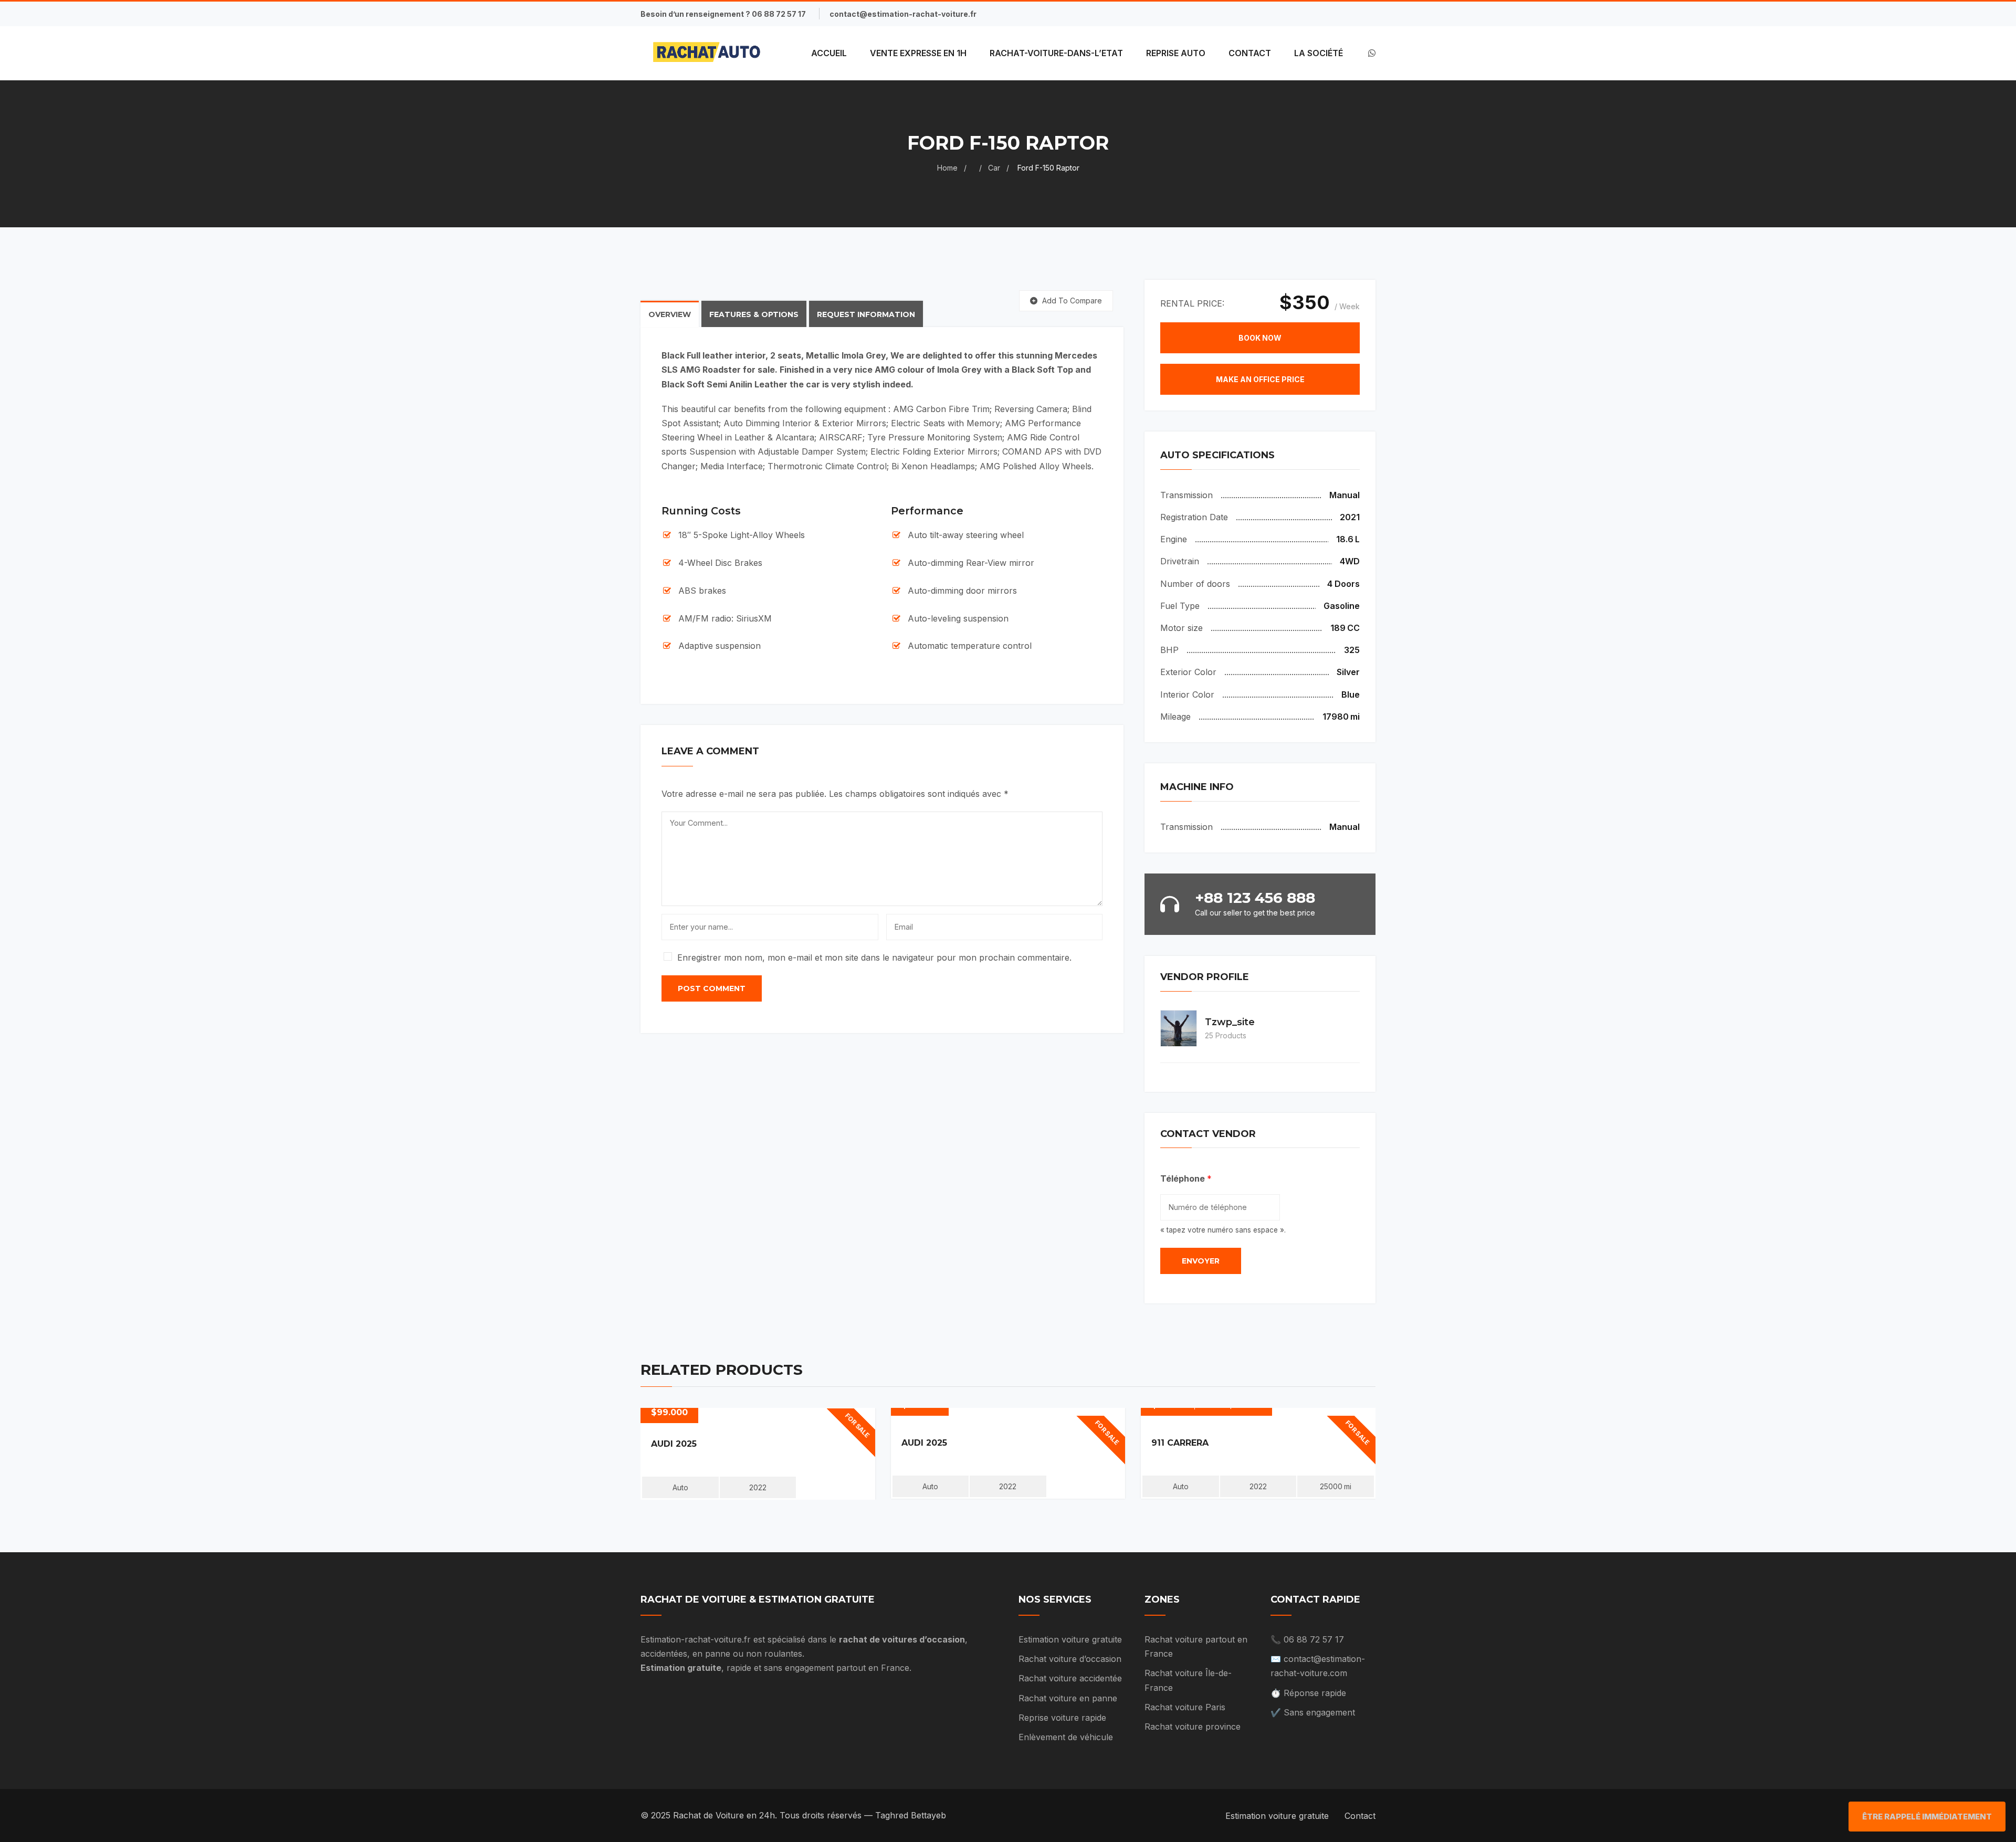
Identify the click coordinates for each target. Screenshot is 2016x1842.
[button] (1260, 338)
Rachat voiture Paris (1185, 1707)
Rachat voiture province (1193, 1727)
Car (994, 168)
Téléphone (1186, 1178)
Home (947, 168)
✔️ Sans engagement (1313, 1712)
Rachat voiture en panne (1068, 1698)
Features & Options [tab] (754, 314)
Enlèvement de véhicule (1066, 1737)
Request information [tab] (866, 314)
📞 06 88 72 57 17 (1307, 1639)
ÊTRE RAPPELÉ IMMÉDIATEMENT (1927, 1817)
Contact (1360, 1816)
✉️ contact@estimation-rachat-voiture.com (1318, 1666)
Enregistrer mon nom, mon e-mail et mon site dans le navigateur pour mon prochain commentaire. (874, 957)
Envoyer (1201, 1261)
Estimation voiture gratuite (1070, 1639)
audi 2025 (674, 1444)
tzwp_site (1230, 1022)
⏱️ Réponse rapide (1308, 1693)
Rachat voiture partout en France (1196, 1646)
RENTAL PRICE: (1192, 303)
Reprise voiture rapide (1062, 1718)
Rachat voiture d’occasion (1070, 1659)
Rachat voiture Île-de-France (1188, 1680)
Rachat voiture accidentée (1070, 1678)
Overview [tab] (670, 314)
